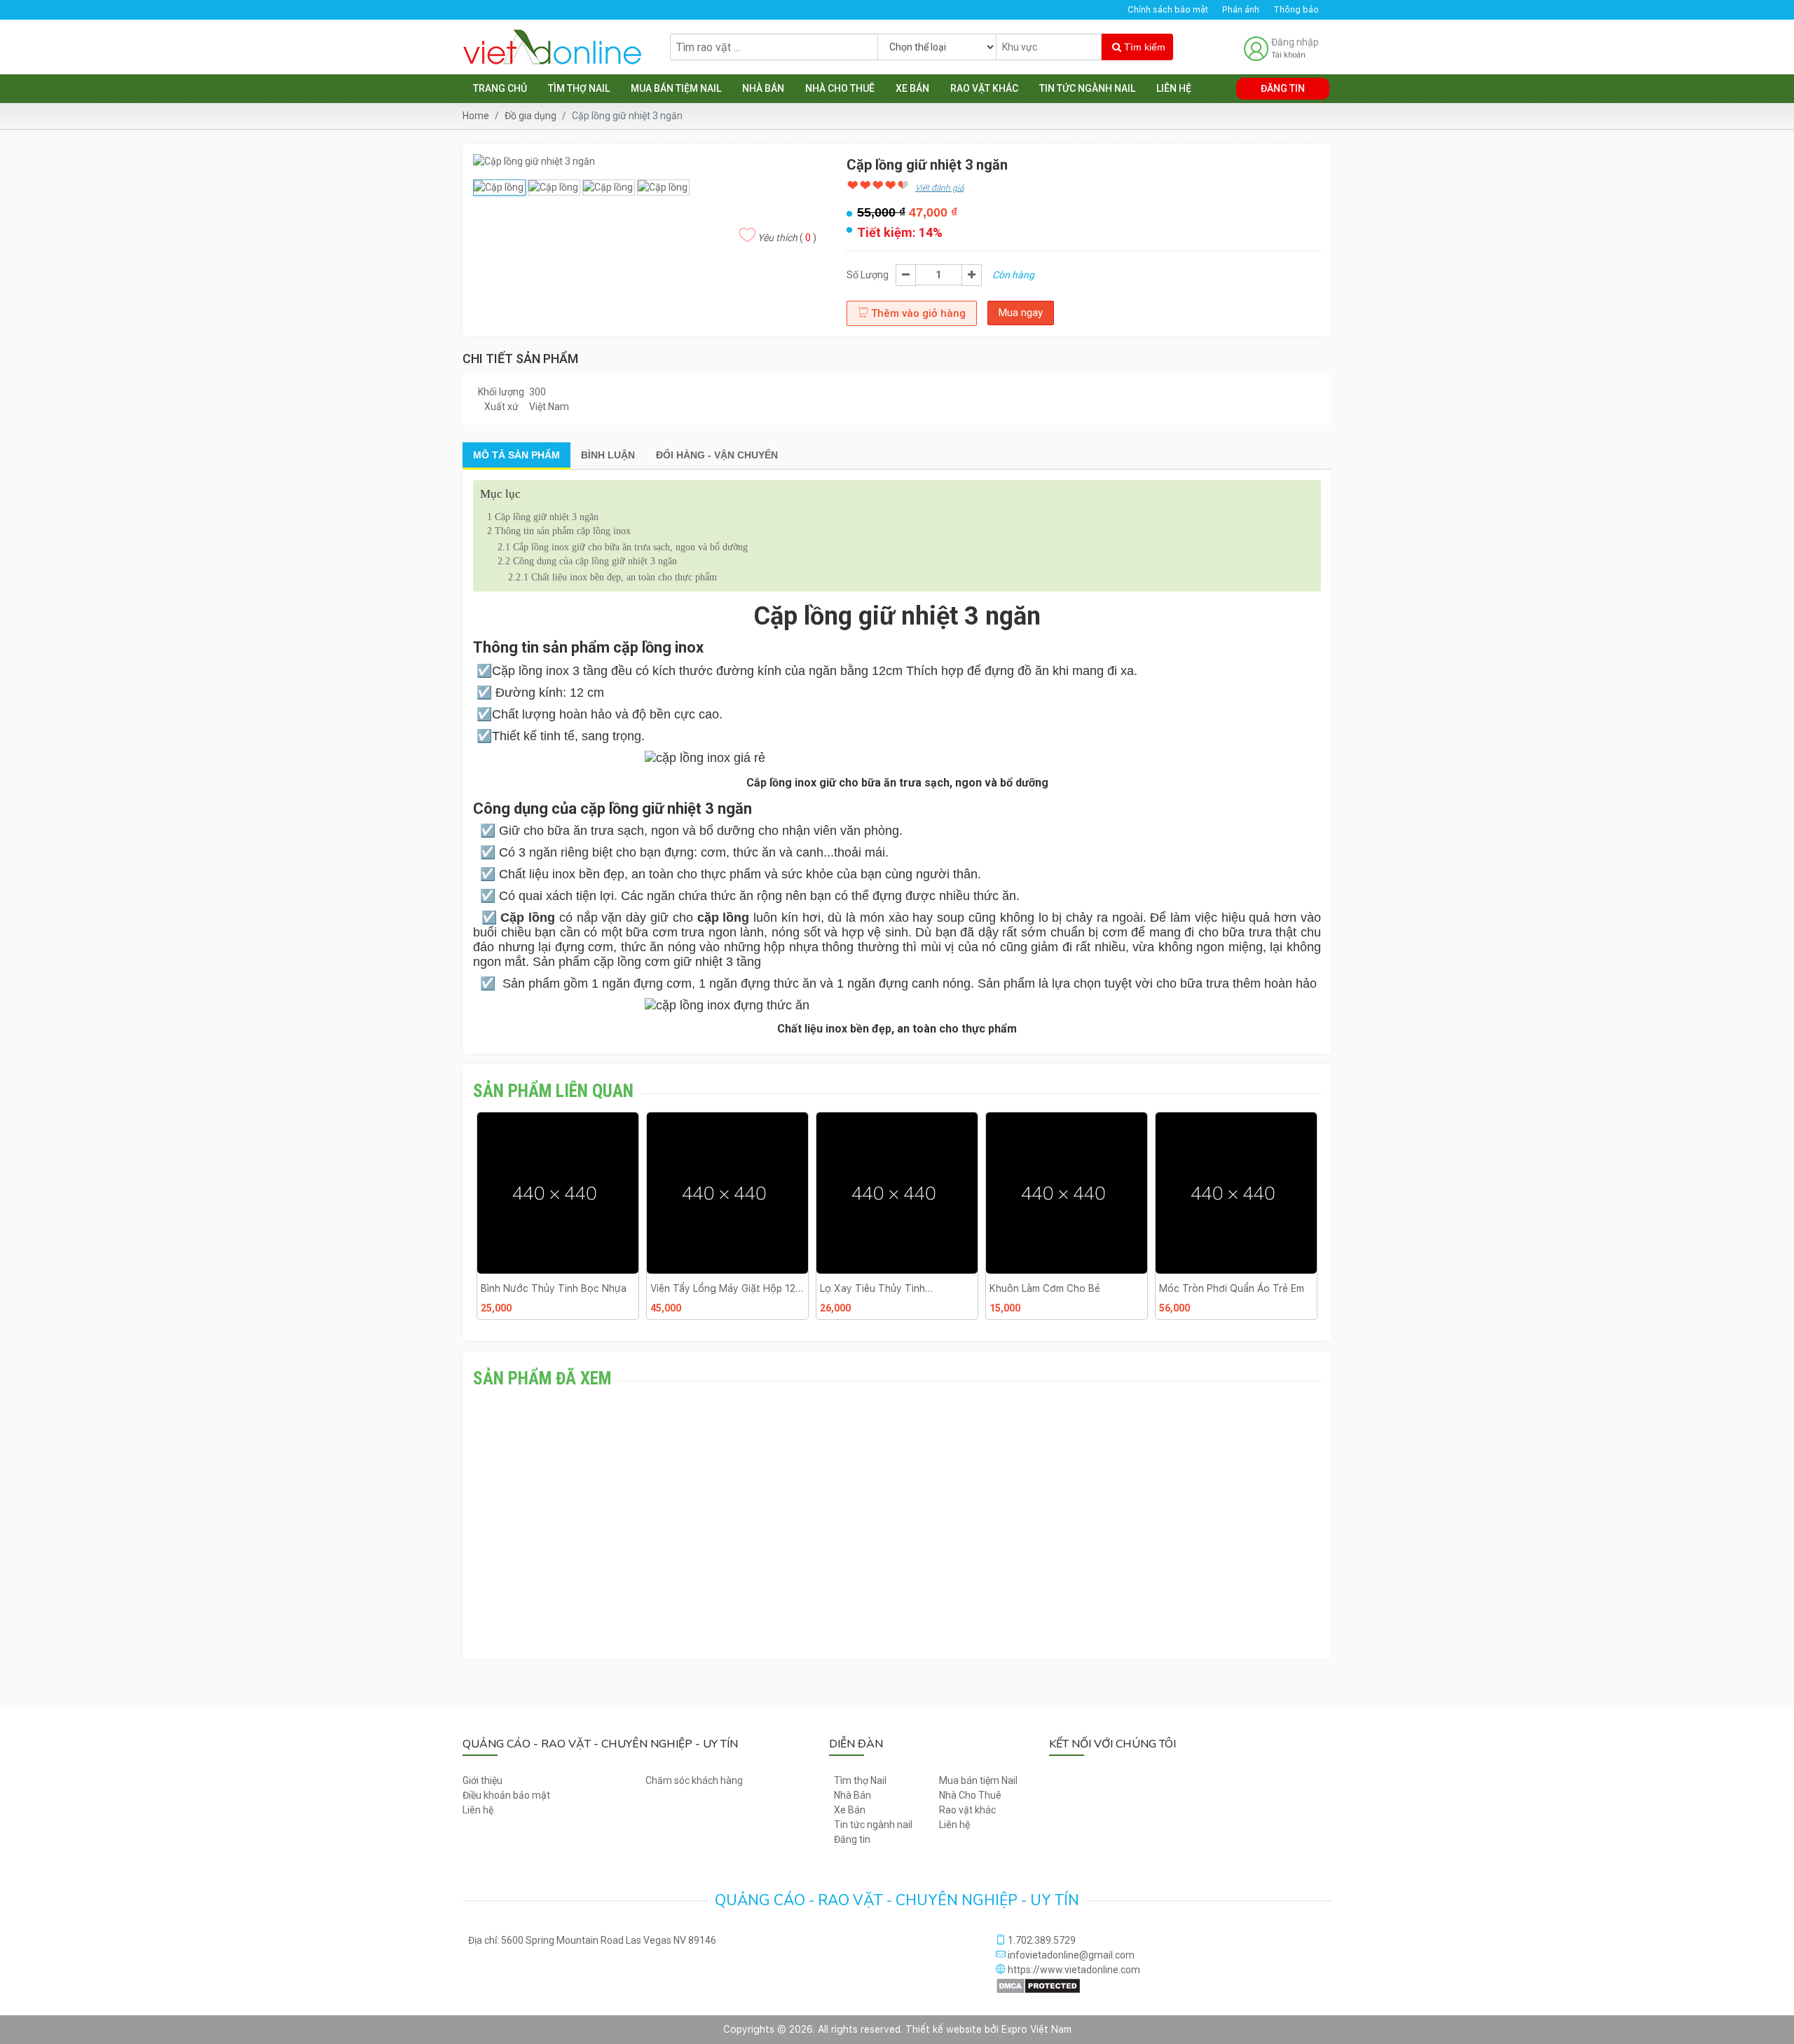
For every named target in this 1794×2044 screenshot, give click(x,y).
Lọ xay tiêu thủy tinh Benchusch (872, 1288)
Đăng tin (1283, 88)
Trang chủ (500, 88)
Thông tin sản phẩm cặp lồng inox (559, 531)
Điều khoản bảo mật (506, 1795)
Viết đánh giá (939, 188)
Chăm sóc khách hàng (694, 1780)
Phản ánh (1241, 10)
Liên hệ (1174, 88)
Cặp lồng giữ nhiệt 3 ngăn (543, 517)
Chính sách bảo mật (1168, 10)
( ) (787, 238)
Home (476, 116)
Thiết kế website (944, 2029)
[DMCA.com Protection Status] (1038, 1984)
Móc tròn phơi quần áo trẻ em (1232, 1288)
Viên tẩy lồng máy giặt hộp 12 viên (723, 1288)
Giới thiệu (482, 1780)
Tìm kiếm (1143, 47)
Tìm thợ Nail (579, 88)
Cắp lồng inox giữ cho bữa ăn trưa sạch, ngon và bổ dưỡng (623, 547)
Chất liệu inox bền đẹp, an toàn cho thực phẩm (612, 577)
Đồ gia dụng (530, 116)
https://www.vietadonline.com (1073, 1970)
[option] (558, 1221)
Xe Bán (912, 88)
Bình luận (608, 455)
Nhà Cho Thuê (840, 88)
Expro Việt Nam (1036, 2029)
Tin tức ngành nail (1087, 88)
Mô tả (516, 455)
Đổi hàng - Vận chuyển (717, 455)
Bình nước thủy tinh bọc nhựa (554, 1288)
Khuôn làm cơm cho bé (1045, 1288)
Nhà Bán (763, 88)
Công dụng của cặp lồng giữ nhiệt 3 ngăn (587, 561)
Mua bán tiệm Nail (676, 88)
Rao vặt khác (984, 88)
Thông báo (1296, 10)
